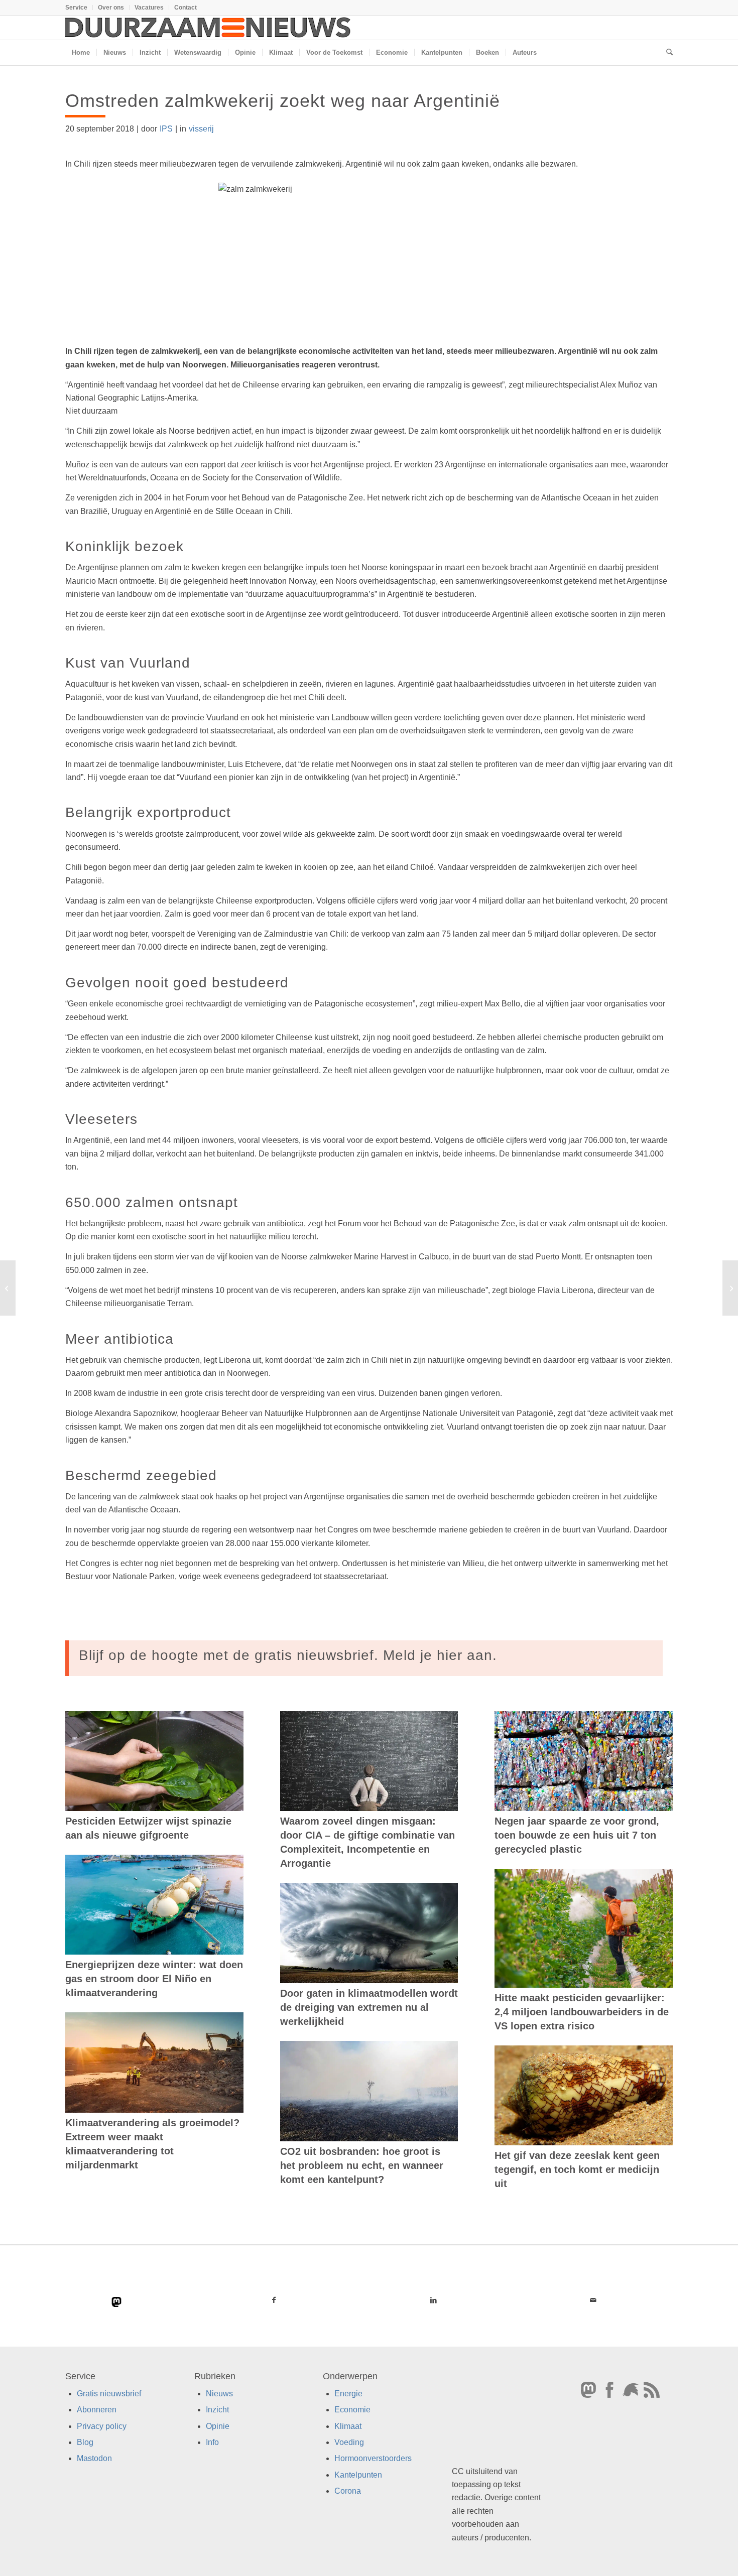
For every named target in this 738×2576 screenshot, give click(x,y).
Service (76, 8)
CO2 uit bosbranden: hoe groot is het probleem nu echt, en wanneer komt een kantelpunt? (362, 2165)
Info (212, 2442)
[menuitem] (79, 8)
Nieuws (219, 2394)
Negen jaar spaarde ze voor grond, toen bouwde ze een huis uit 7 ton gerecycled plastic (577, 1835)
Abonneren (97, 2410)
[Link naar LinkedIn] (433, 2300)
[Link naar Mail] (593, 2300)
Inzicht (217, 2410)
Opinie (218, 2426)
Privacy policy (102, 2426)
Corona (348, 2491)
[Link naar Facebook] (274, 2300)
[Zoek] (666, 53)
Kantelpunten (358, 2475)
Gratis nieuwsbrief (109, 2394)
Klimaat (348, 2426)
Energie (348, 2394)
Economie (352, 2410)
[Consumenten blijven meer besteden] (8, 1288)
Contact (186, 8)
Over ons (111, 8)
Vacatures (149, 8)
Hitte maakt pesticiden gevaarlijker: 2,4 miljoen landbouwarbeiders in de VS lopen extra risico (582, 2012)
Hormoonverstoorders (373, 2458)
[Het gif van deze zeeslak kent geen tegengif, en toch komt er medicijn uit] (584, 2096)
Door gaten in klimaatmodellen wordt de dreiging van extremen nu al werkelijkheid (369, 2007)
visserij (201, 129)
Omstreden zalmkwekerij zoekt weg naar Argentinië (283, 101)
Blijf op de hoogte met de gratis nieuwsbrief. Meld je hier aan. (288, 1655)
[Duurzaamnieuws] (208, 28)
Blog (85, 2442)
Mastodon (94, 2458)
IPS (166, 129)
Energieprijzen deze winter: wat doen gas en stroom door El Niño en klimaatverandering (154, 1979)
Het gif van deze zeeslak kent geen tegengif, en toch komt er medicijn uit (577, 2169)
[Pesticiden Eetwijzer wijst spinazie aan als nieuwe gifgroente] (154, 1761)
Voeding (349, 2442)
